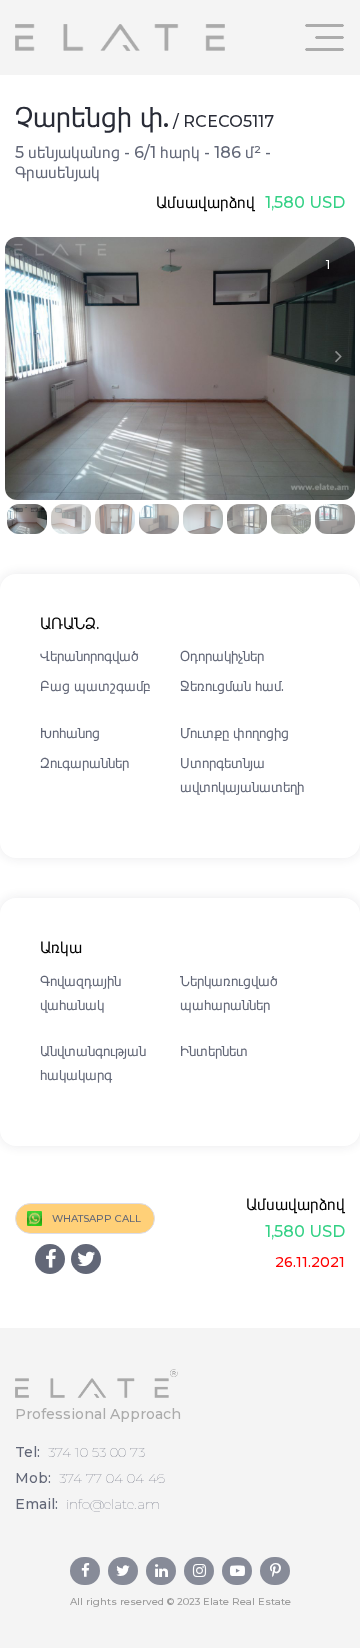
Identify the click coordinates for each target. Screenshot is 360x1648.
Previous (22, 356)
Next (338, 356)
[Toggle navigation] (325, 37)
